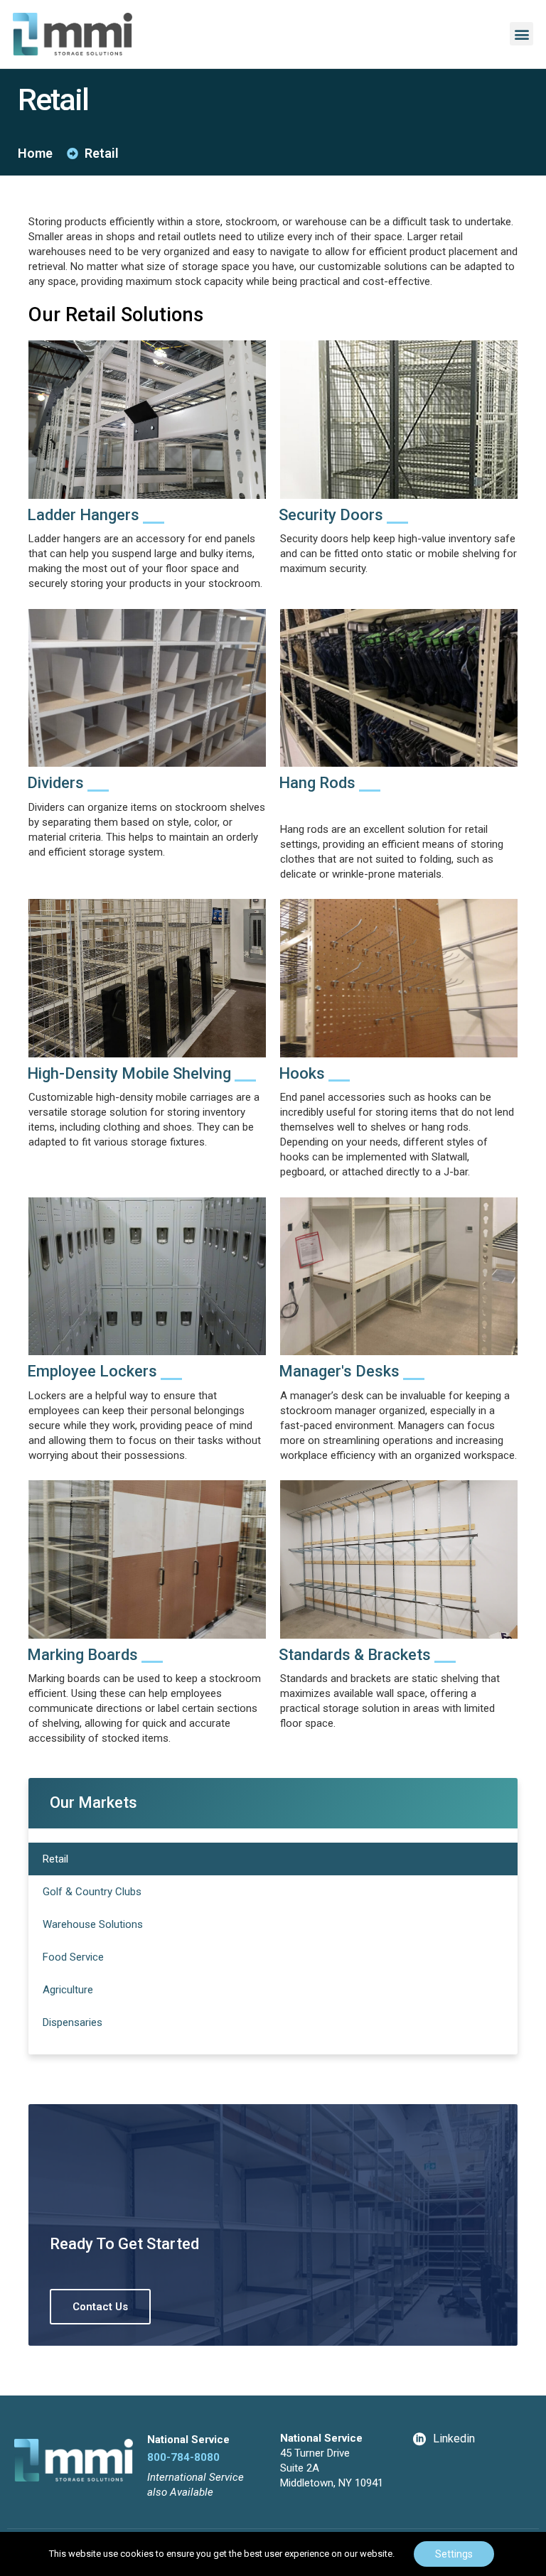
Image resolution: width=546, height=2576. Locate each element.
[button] (521, 34)
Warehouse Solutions (93, 1924)
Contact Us (100, 2307)
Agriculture (68, 1990)
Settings (454, 2554)
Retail (55, 1859)
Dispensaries (73, 2022)
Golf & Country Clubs (92, 1892)
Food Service (73, 1957)
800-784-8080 (183, 2457)
